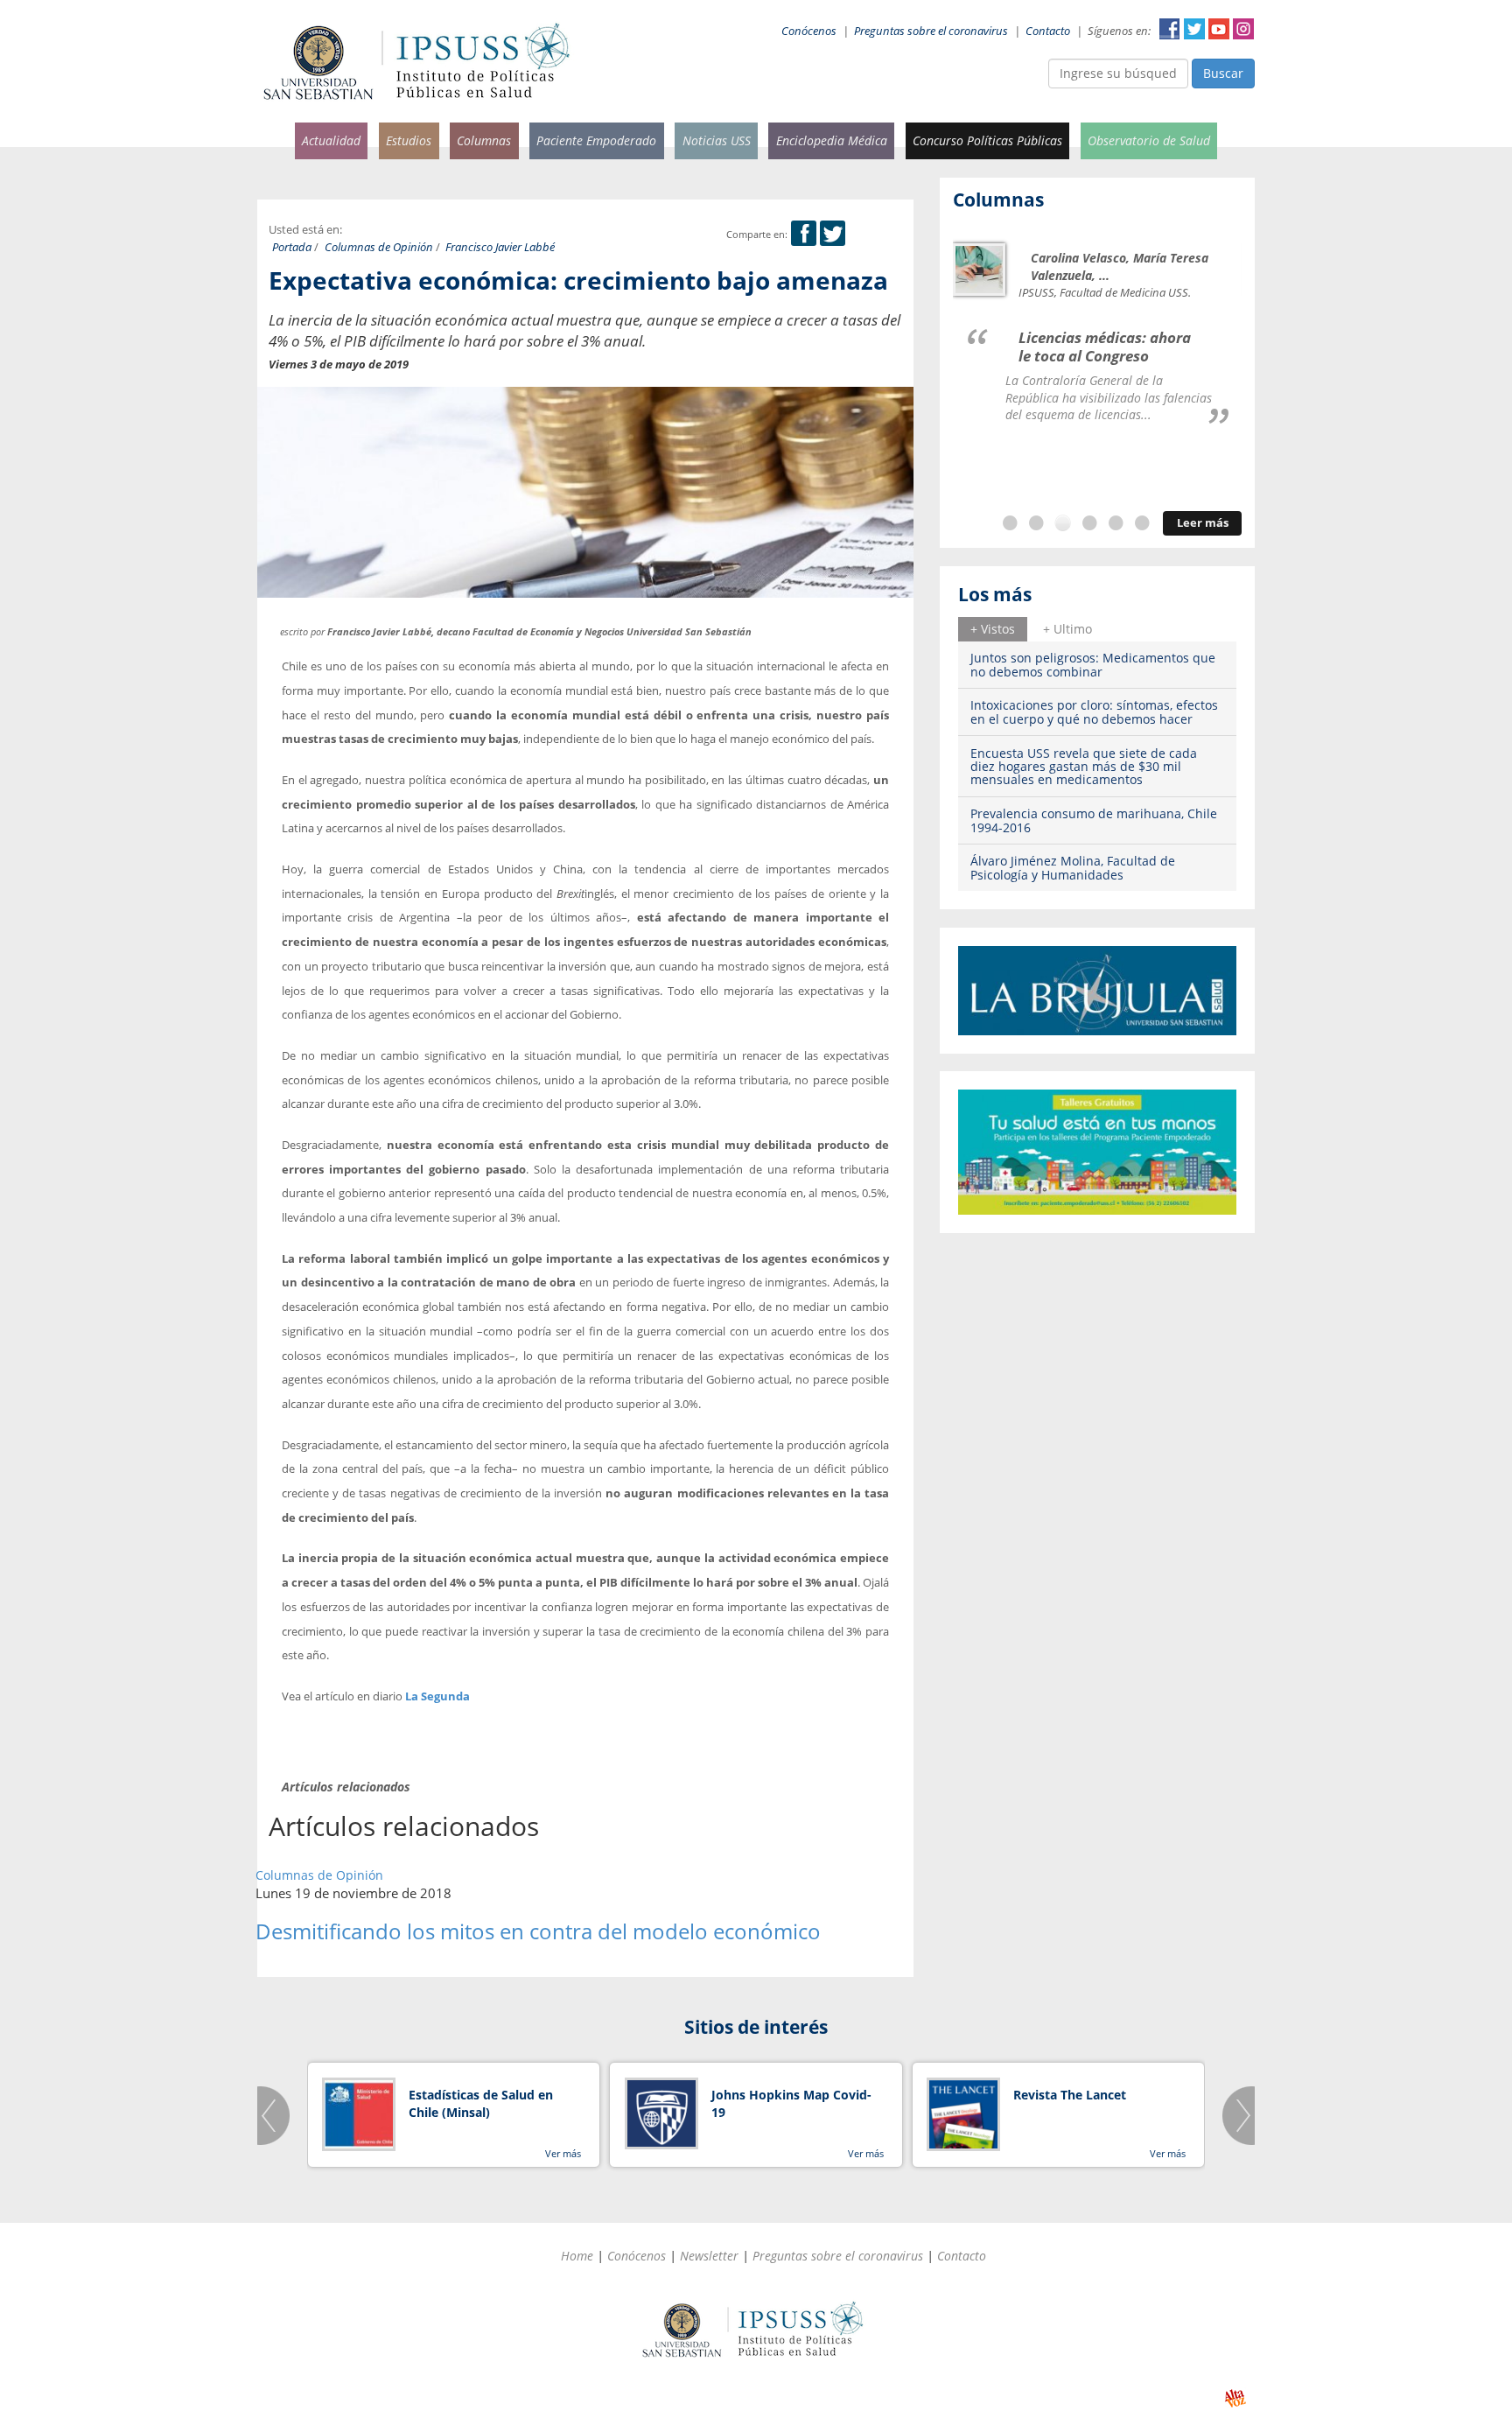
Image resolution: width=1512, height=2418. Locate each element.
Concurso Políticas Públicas (987, 140)
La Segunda (437, 1696)
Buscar (1223, 73)
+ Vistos (993, 629)
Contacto (1048, 31)
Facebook (1170, 29)
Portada (292, 247)
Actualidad (331, 140)
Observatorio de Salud (1149, 140)
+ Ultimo (1067, 629)
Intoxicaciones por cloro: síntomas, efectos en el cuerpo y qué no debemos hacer (1094, 711)
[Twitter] (833, 234)
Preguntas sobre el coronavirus (931, 31)
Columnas (484, 140)
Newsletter (709, 2256)
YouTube (1219, 29)
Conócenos (809, 31)
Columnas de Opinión (379, 247)
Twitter (1194, 29)
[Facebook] (804, 234)
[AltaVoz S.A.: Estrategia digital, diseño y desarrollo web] (1235, 2398)
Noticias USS (717, 140)
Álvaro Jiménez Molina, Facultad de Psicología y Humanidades (1073, 867)
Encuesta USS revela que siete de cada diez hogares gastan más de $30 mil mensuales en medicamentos (1084, 767)
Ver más (563, 2153)
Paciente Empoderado (596, 140)
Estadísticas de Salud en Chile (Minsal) (481, 2103)
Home (577, 2256)
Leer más (1203, 523)
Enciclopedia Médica (832, 140)
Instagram (1243, 29)
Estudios (409, 140)
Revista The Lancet (1070, 2095)
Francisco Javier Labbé (500, 247)
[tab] (993, 629)
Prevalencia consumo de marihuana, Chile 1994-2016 (1094, 820)
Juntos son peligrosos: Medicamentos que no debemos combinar (1093, 664)
